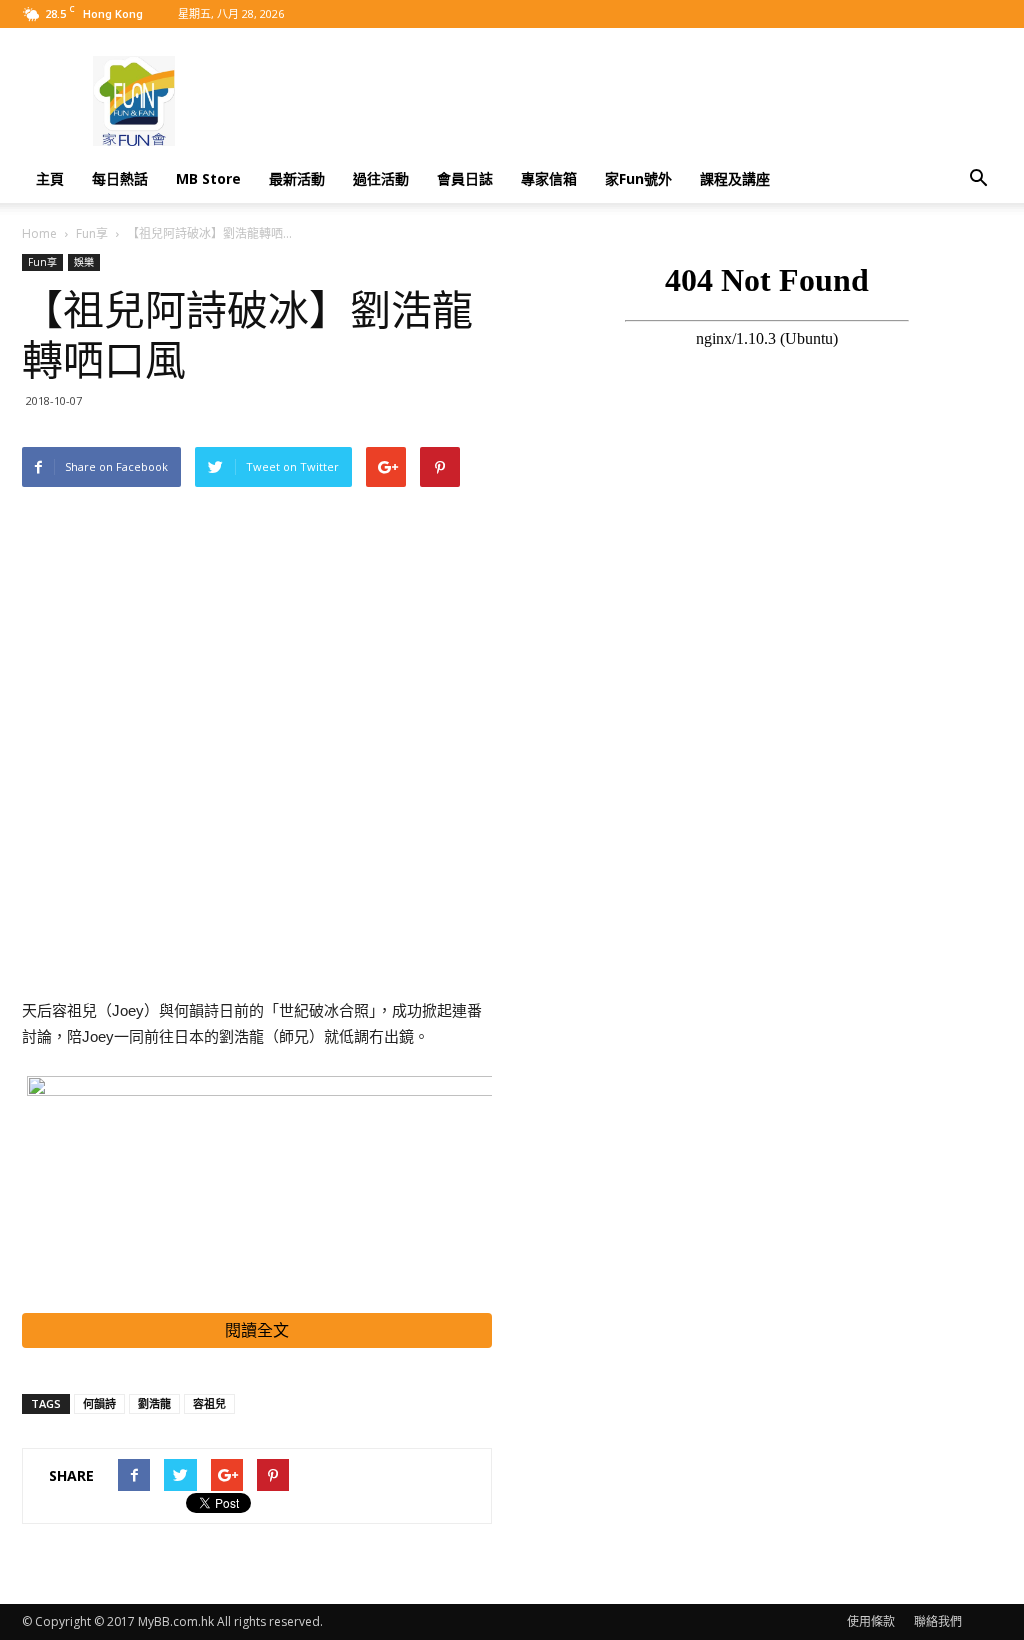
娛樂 (84, 262)
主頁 (50, 178)
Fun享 (92, 233)
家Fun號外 (638, 178)
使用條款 (871, 1621)
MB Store (208, 178)
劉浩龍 (154, 1403)
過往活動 (381, 178)
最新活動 (297, 178)
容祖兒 (209, 1403)
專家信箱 (549, 178)
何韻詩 (99, 1403)
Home (39, 233)
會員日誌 (465, 178)
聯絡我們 (938, 1621)
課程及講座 (735, 178)
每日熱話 (120, 178)
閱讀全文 (257, 1330)
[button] (978, 179)
